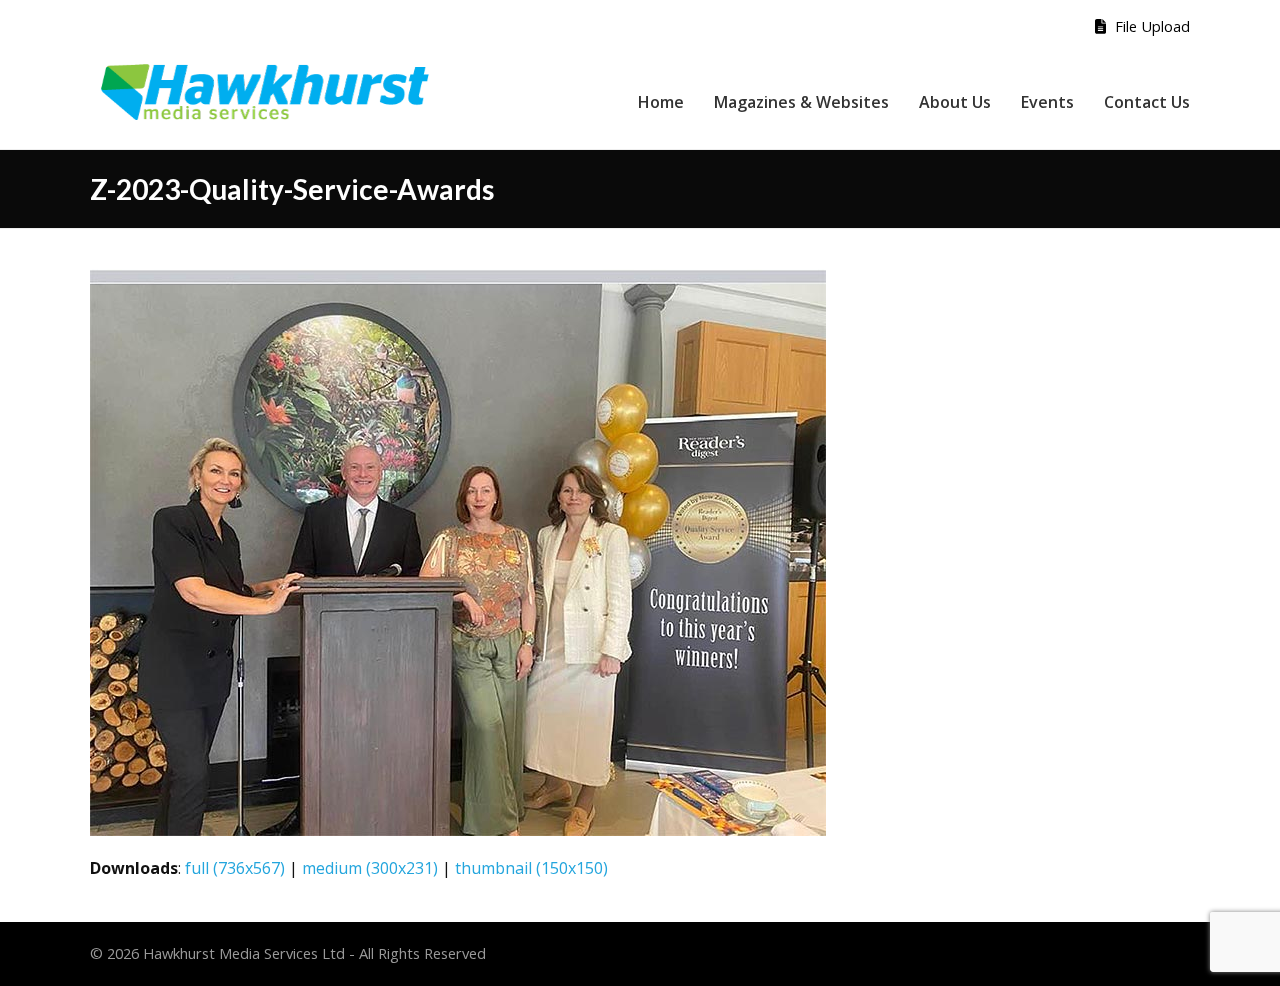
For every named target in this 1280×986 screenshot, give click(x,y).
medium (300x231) (370, 868)
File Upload (1150, 26)
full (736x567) (235, 868)
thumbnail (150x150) (531, 868)
